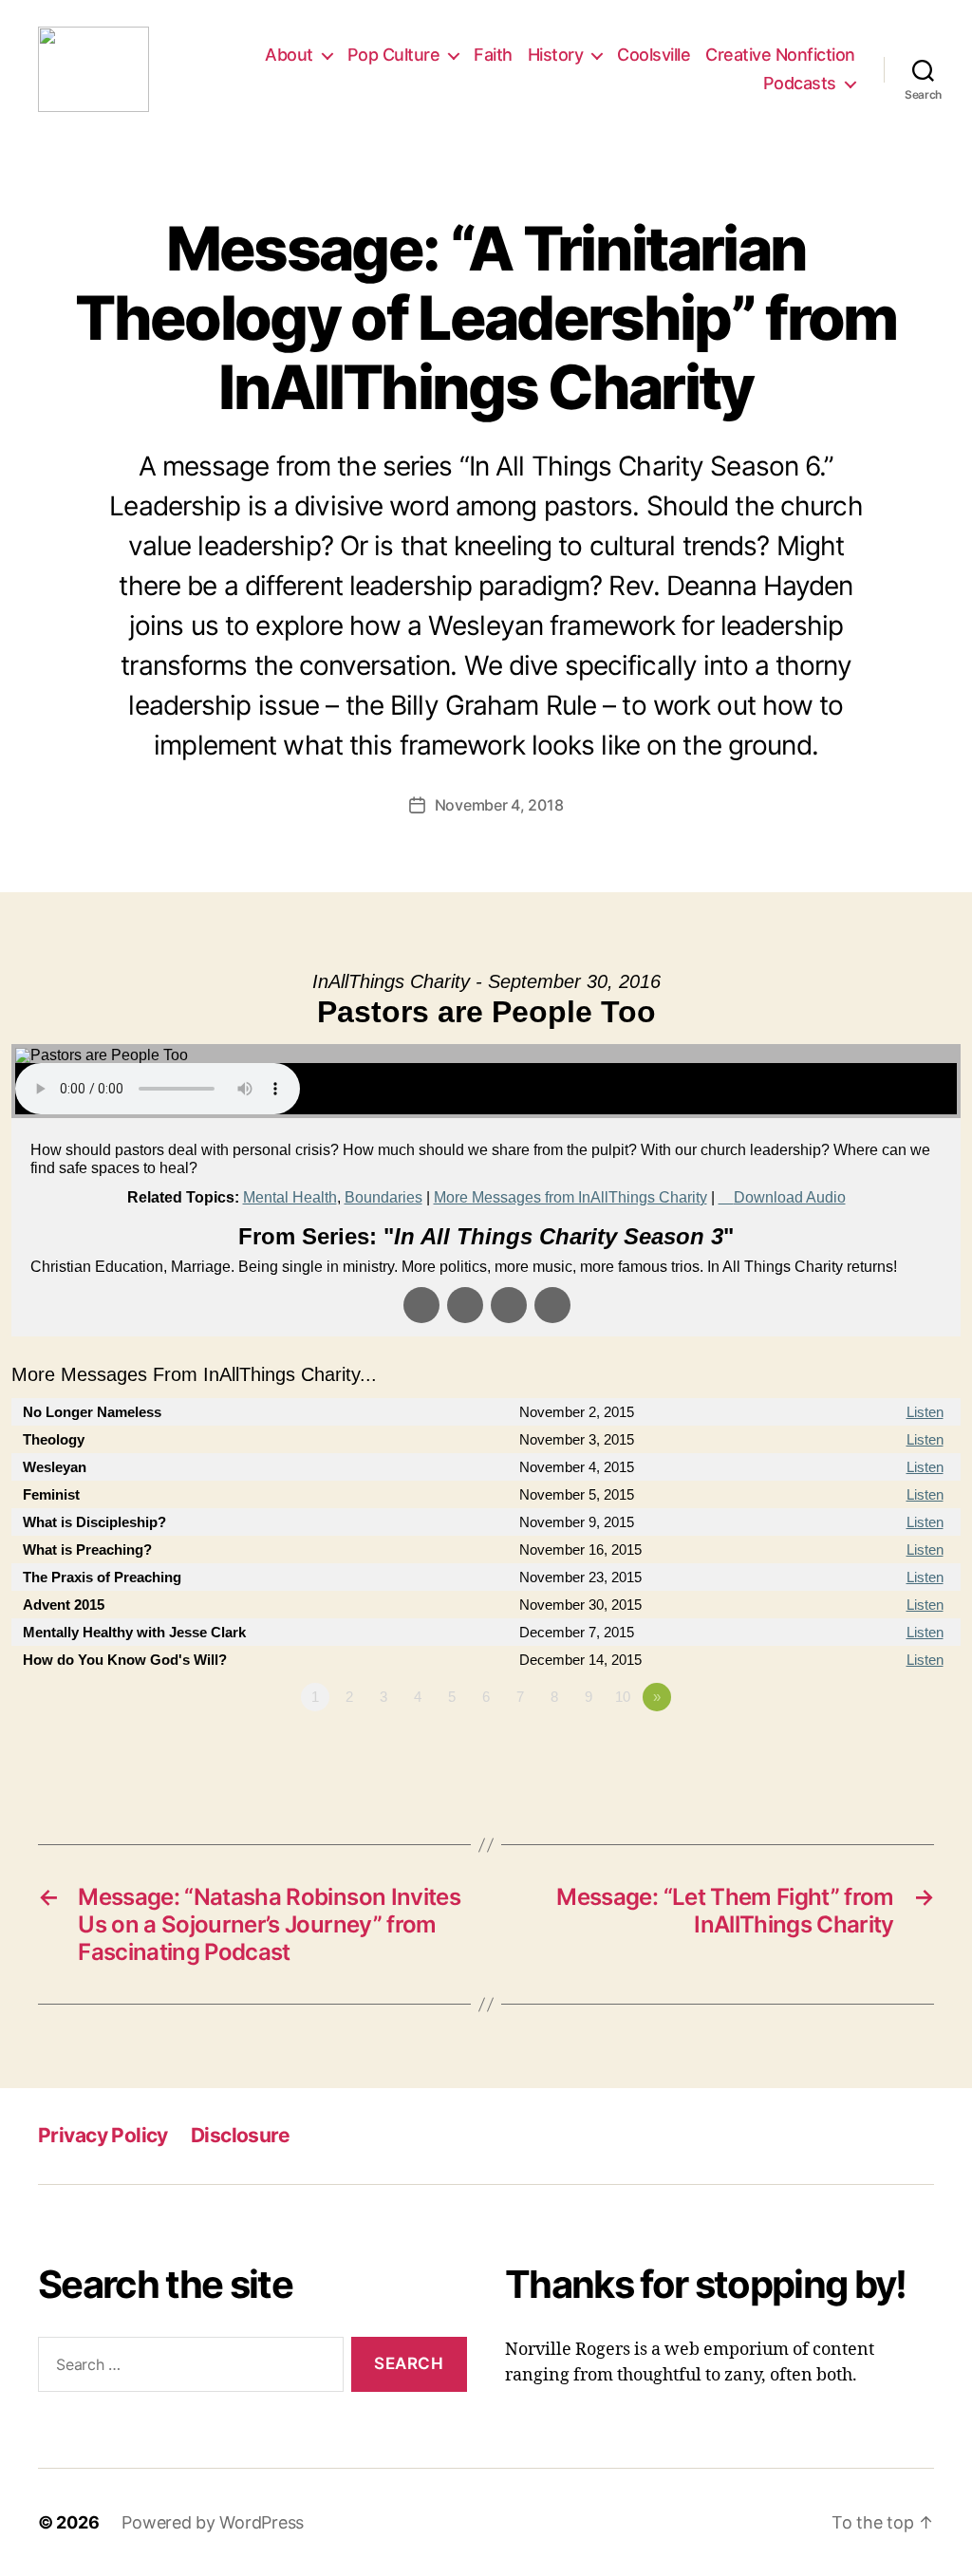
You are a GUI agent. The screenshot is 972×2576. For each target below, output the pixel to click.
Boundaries (383, 1197)
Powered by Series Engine (890, 1749)
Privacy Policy (103, 2135)
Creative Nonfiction (780, 55)
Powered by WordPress (213, 2522)
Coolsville (654, 55)
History (556, 55)
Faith (493, 55)
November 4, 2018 (499, 805)
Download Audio (790, 1197)
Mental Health (290, 1197)
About (289, 55)
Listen (925, 1412)
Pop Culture (394, 55)
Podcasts (800, 83)
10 (623, 1697)
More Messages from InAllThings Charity (570, 1197)
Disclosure (240, 2135)
